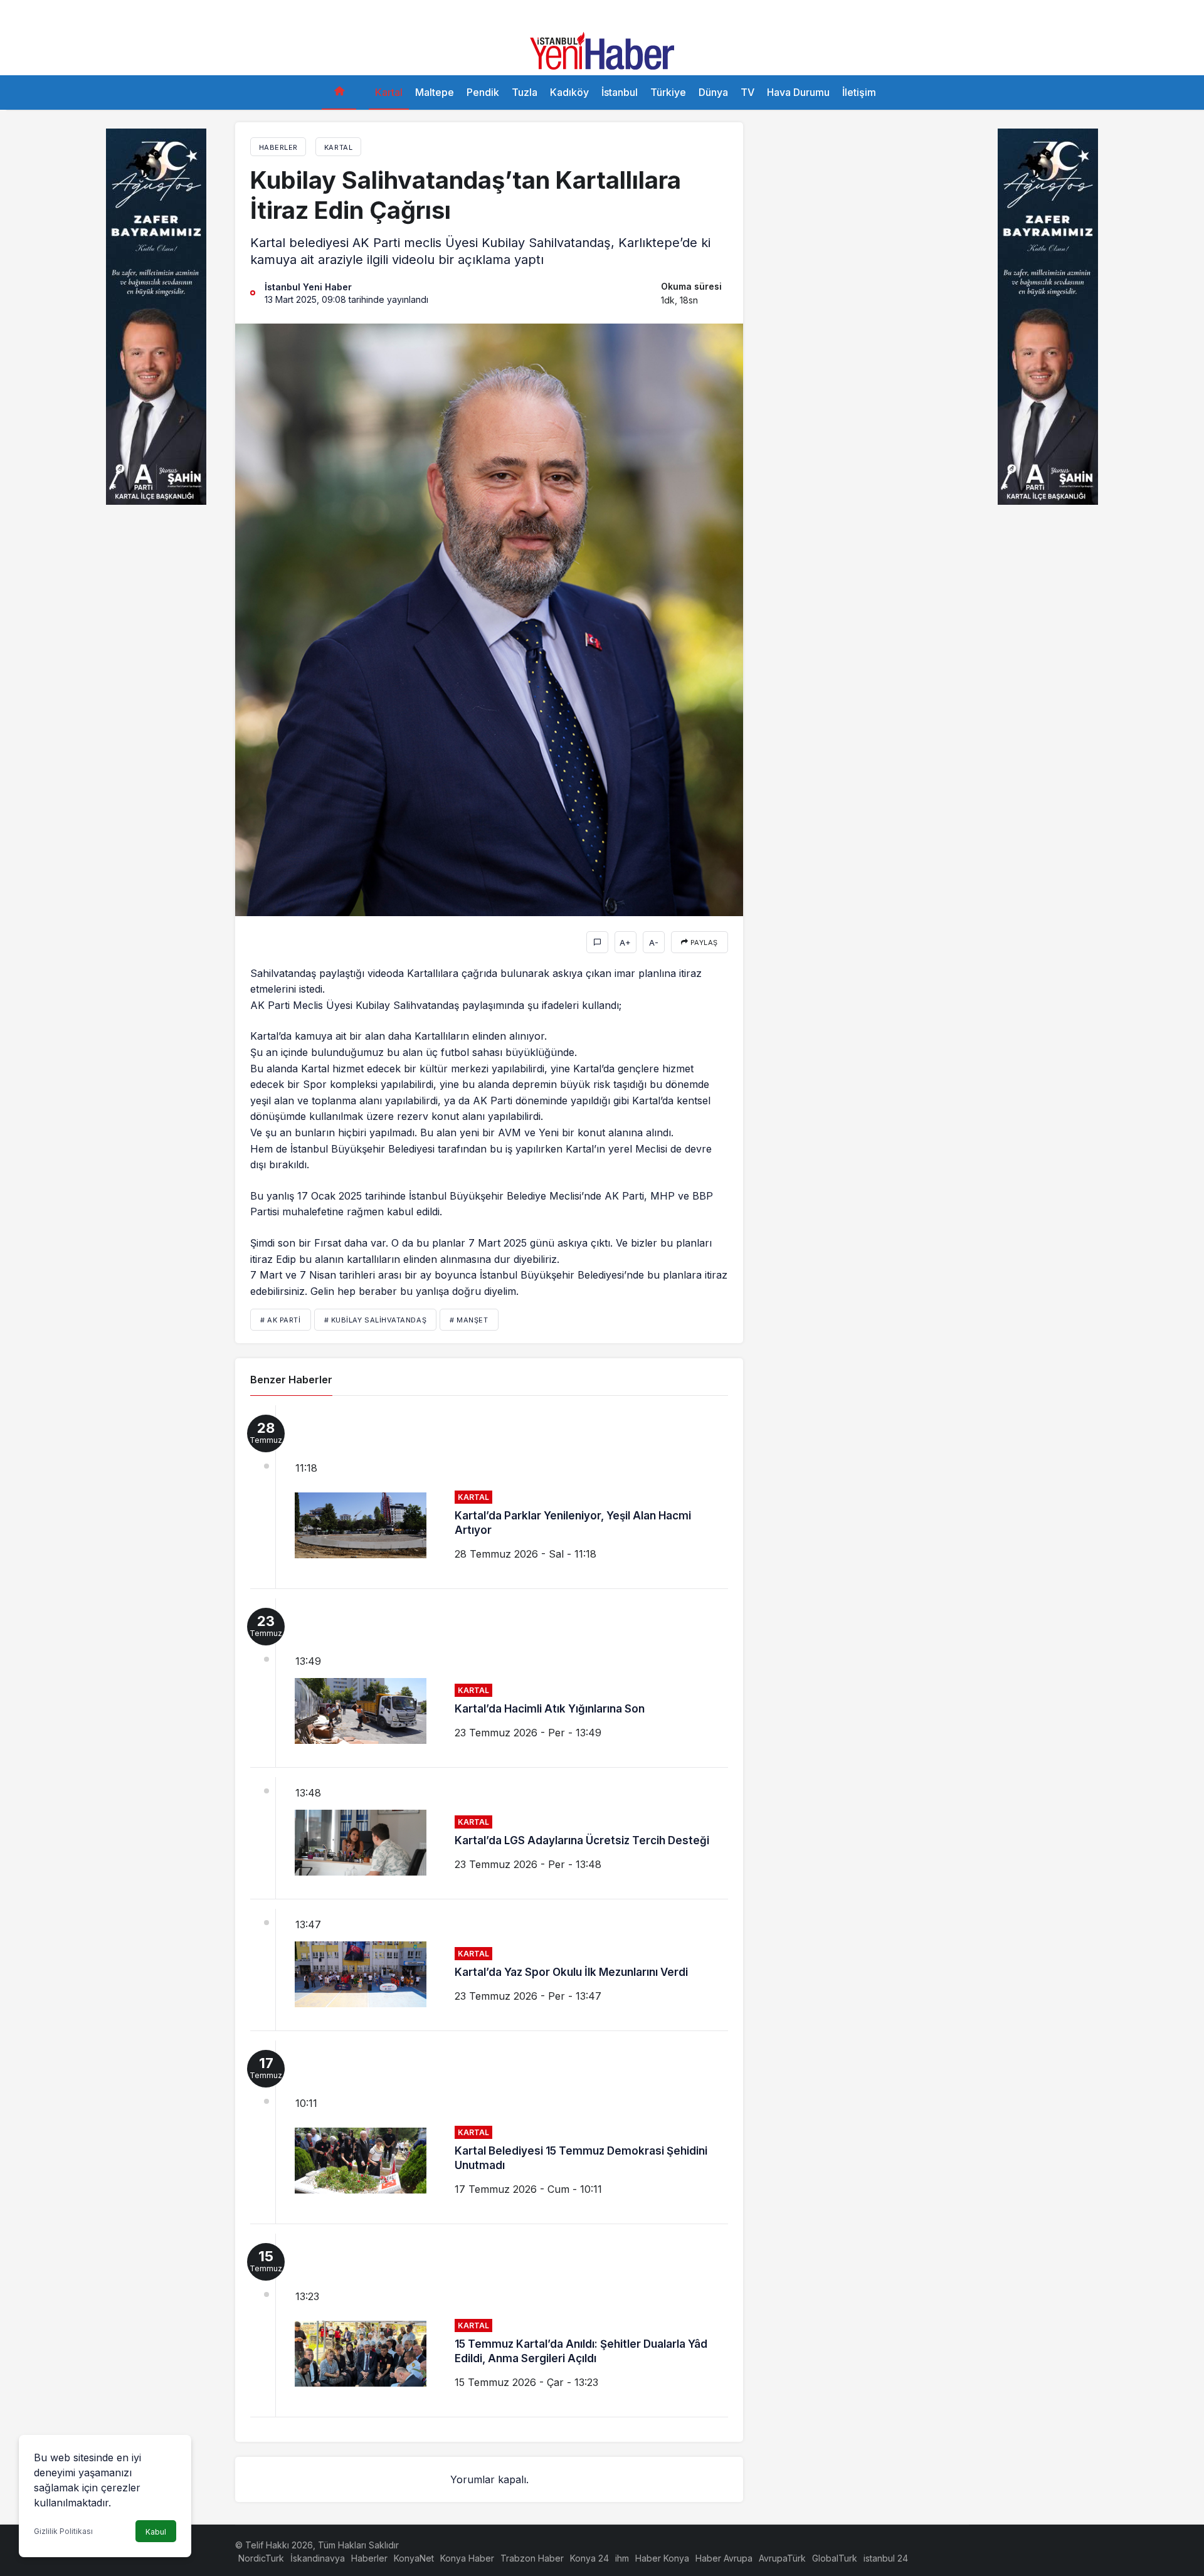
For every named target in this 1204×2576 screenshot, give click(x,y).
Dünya (713, 92)
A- (654, 942)
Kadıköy (569, 92)
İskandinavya (318, 2558)
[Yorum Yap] (597, 942)
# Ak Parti (281, 1320)
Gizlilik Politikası (63, 2531)
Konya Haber (467, 2558)
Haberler (369, 2558)
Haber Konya (662, 2558)
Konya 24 (589, 2558)
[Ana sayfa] (339, 92)
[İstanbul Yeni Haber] (602, 50)
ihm (622, 2558)
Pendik (483, 92)
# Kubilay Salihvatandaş (376, 1320)
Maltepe (435, 92)
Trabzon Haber (532, 2558)
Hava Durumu (798, 92)
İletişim (859, 92)
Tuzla (525, 92)
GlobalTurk (835, 2558)
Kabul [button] (156, 2532)
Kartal (389, 92)
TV (747, 92)
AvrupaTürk (782, 2558)
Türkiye (668, 92)
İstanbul (620, 92)
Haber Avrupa (724, 2558)
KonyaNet (414, 2558)
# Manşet (469, 1320)
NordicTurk (261, 2558)
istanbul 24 (886, 2558)
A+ (625, 942)
